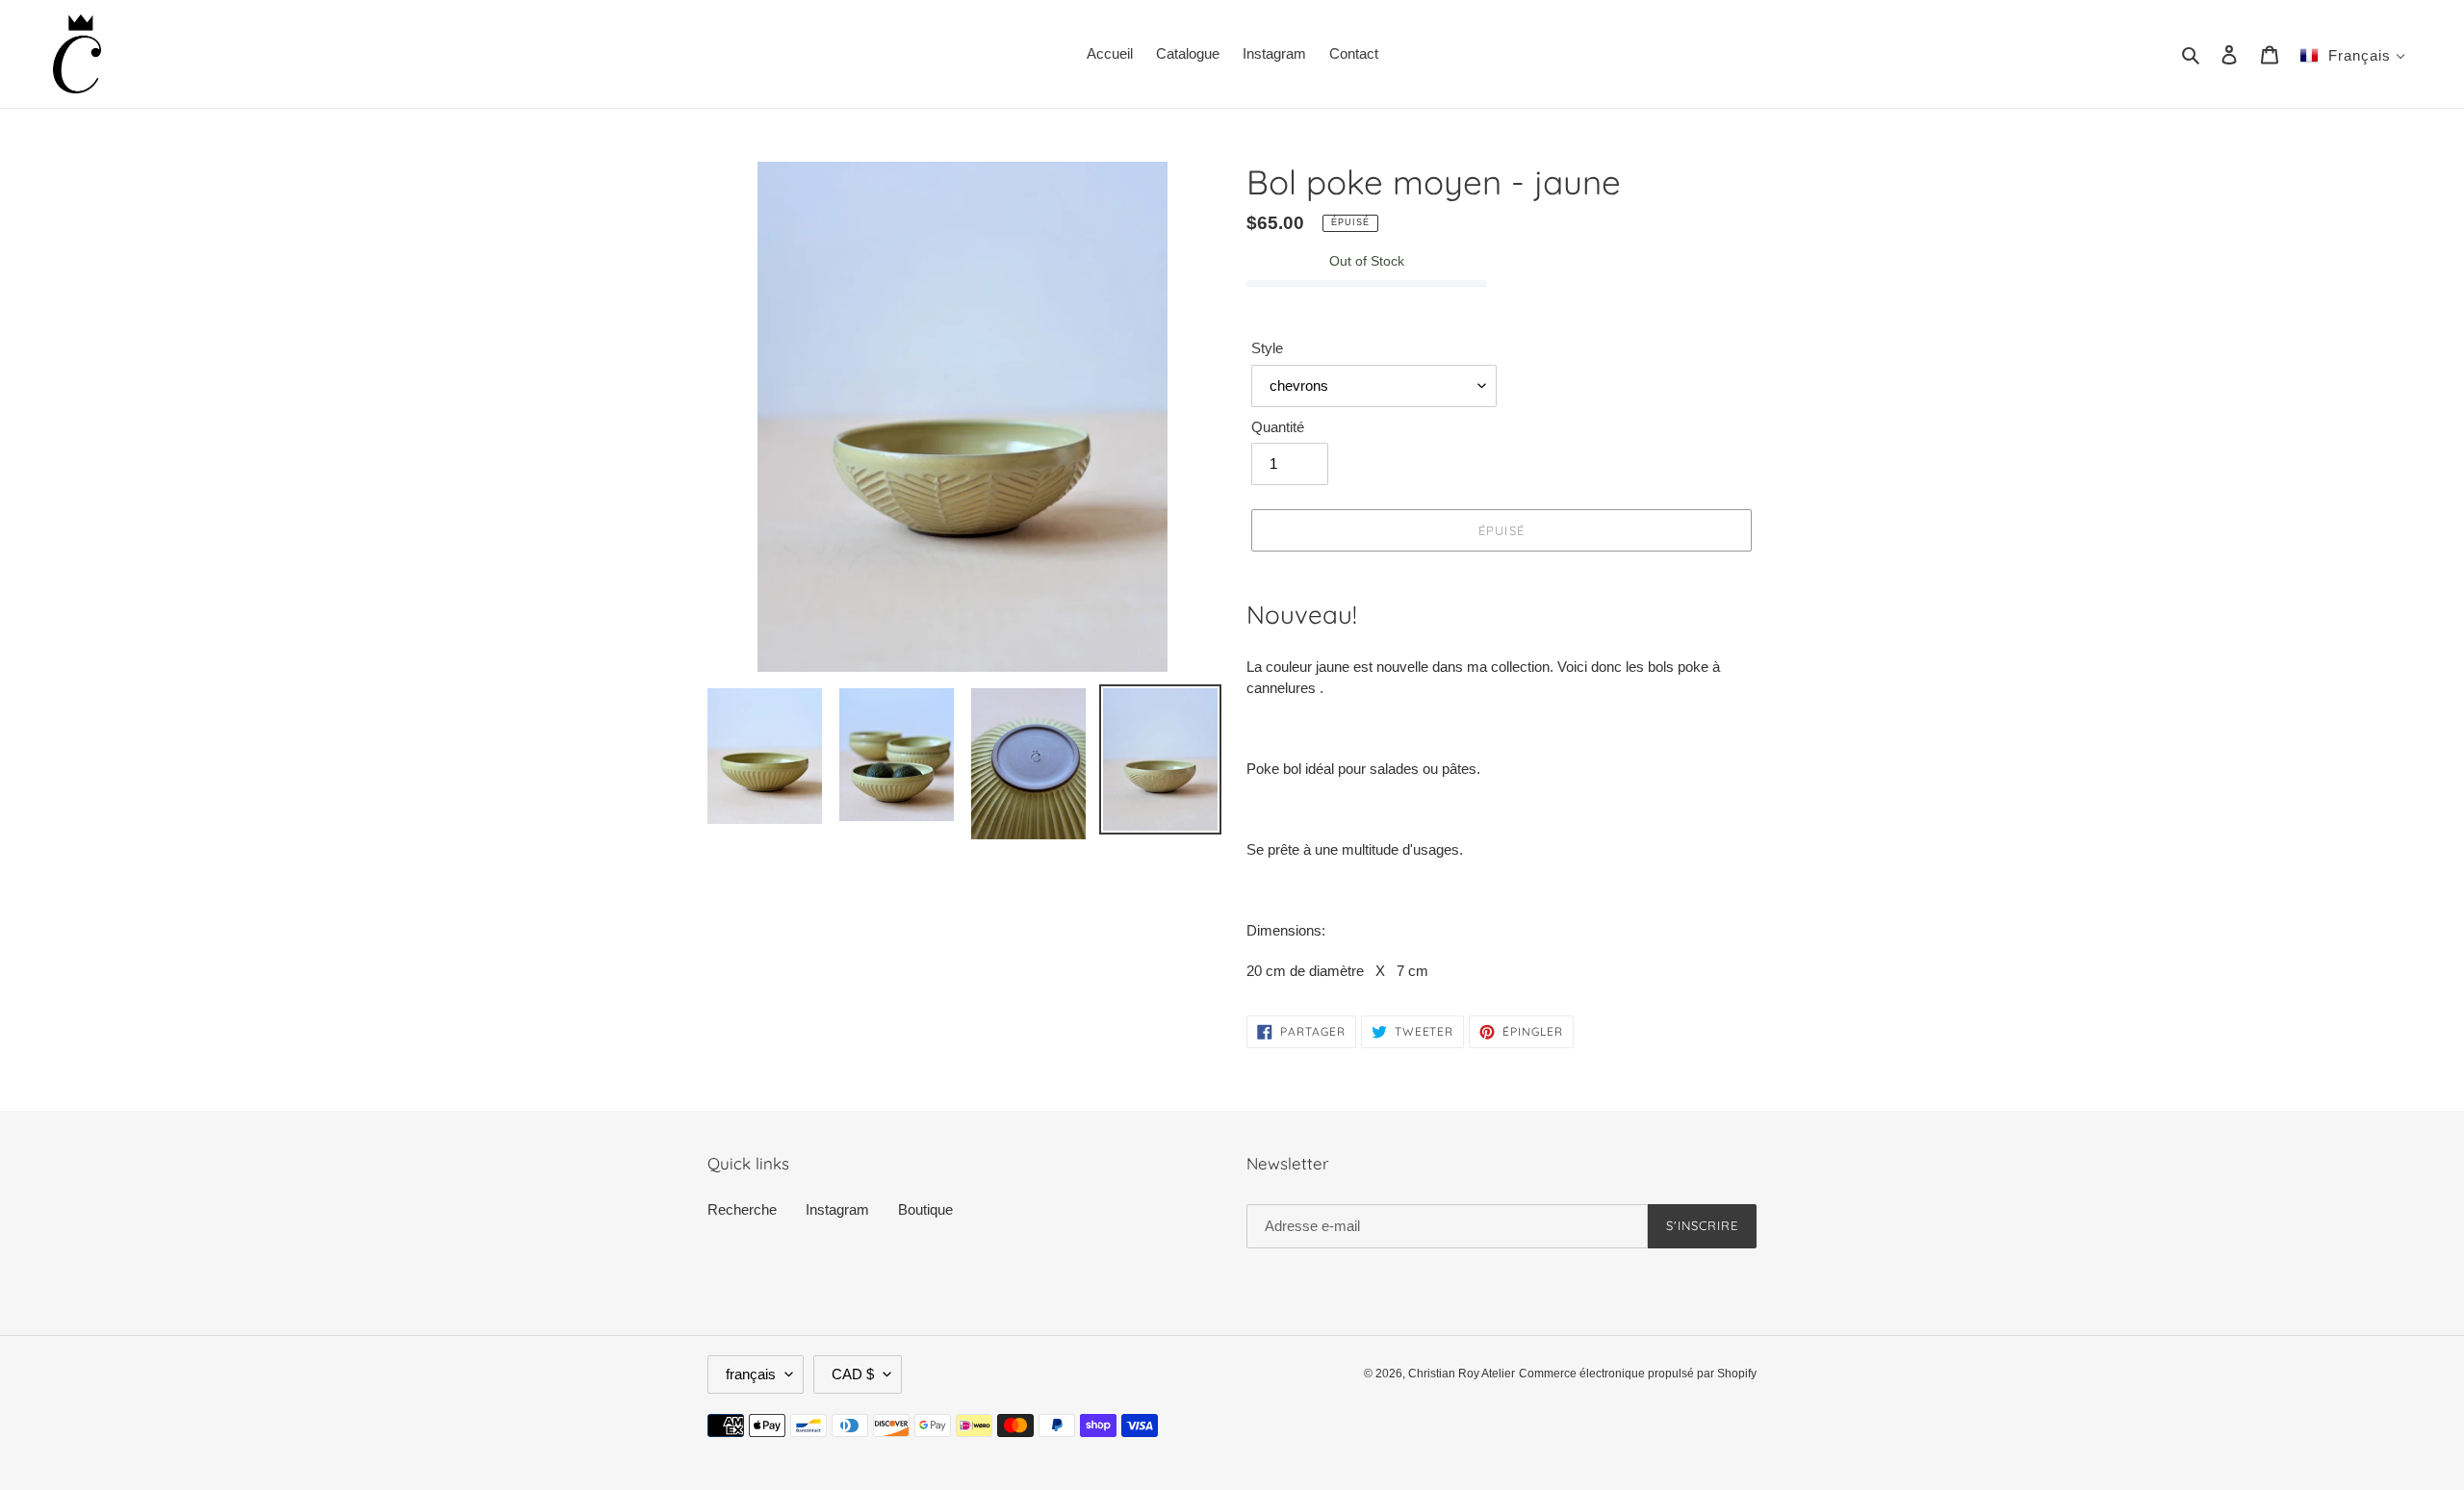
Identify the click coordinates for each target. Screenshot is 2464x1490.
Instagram (837, 1209)
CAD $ (853, 1374)
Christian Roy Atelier (1462, 1374)
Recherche (742, 1209)
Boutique (925, 1209)
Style (1267, 348)
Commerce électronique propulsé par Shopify (1638, 1374)
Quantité (1278, 427)
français (751, 1374)
